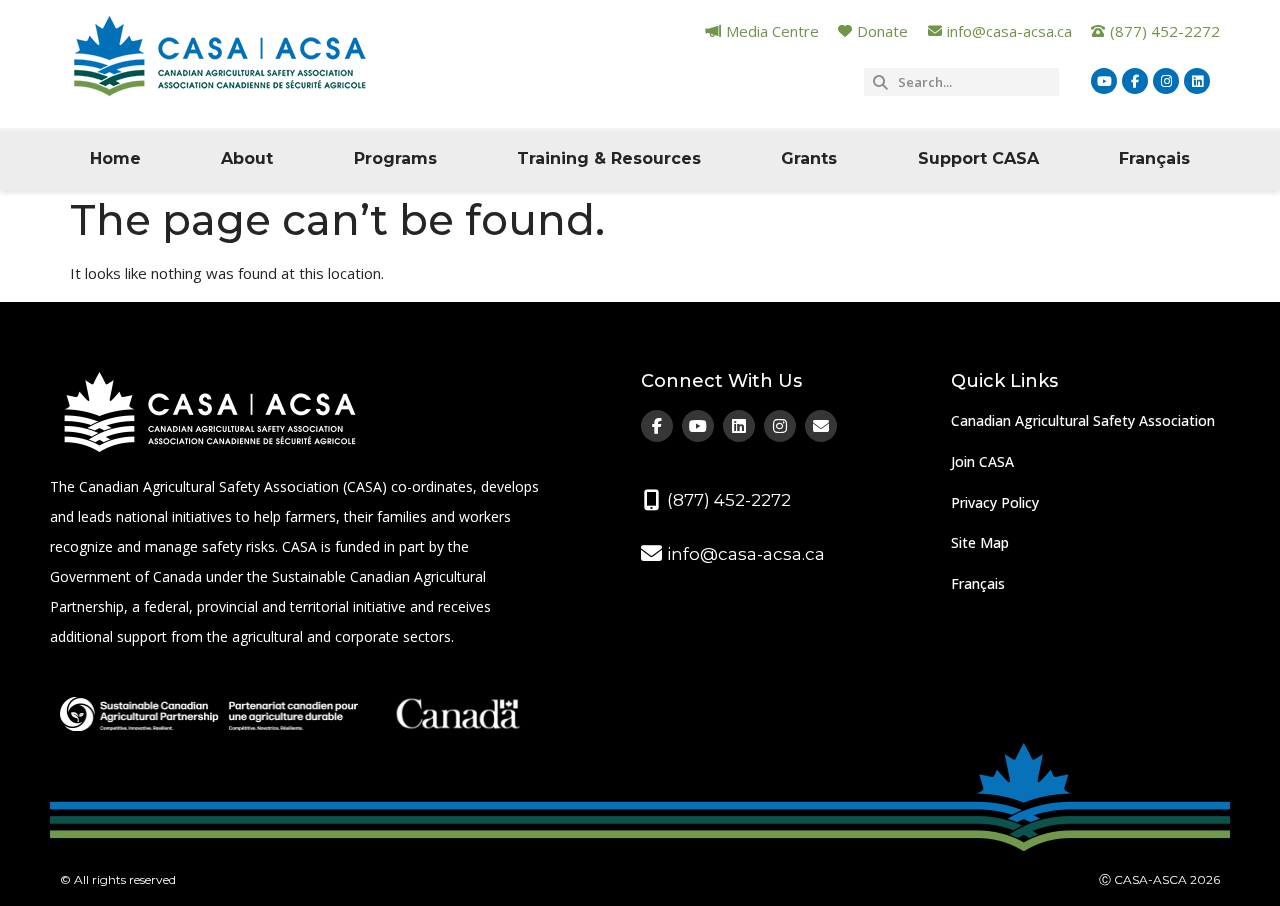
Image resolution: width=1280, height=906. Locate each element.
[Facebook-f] (1135, 81)
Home (115, 158)
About (247, 158)
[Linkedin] (1197, 81)
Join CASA (982, 461)
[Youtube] (1104, 81)
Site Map (980, 542)
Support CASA (978, 158)
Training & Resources (609, 158)
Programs (395, 158)
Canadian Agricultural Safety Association (1083, 420)
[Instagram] (1166, 81)
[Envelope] (821, 426)
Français (1154, 158)
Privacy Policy (995, 502)
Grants (809, 158)
